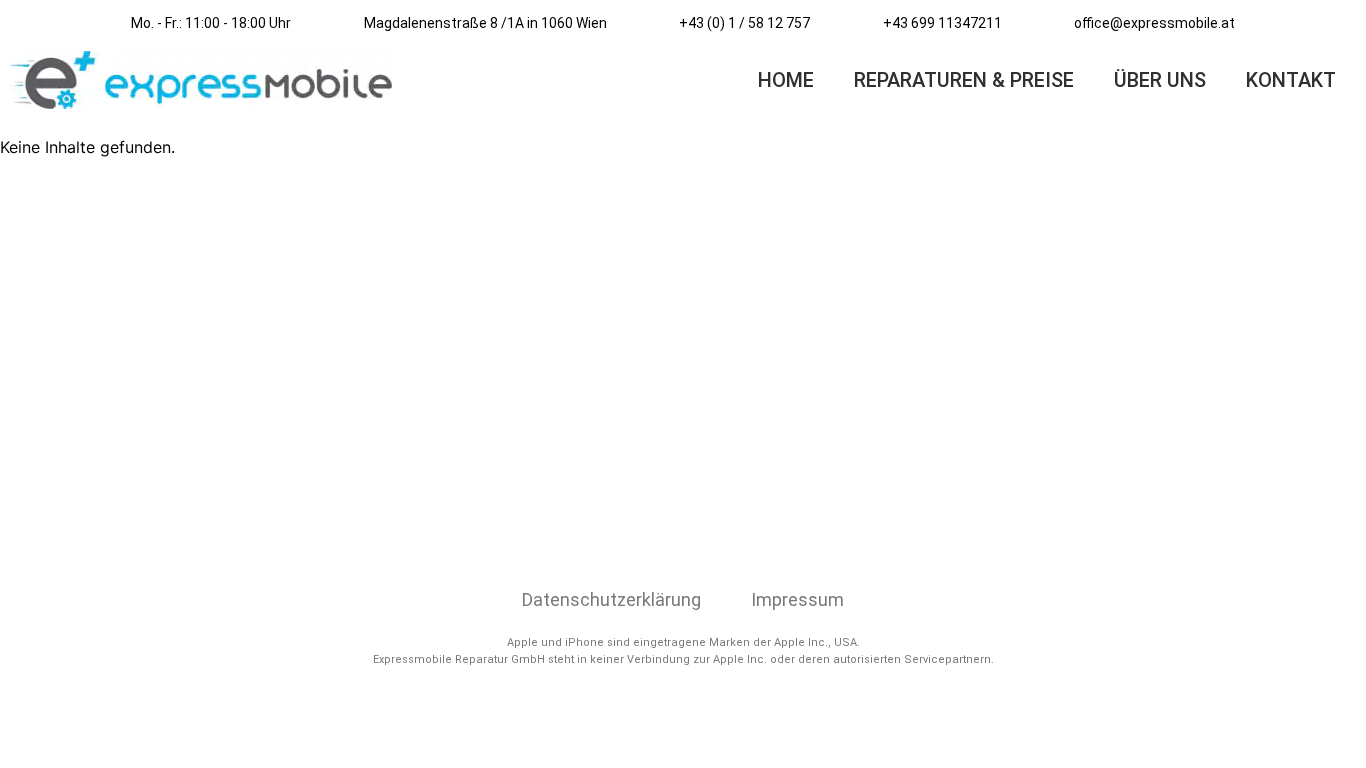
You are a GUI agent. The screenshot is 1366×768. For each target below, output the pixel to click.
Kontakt (1291, 80)
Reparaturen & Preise (964, 80)
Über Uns (1160, 80)
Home (786, 80)
